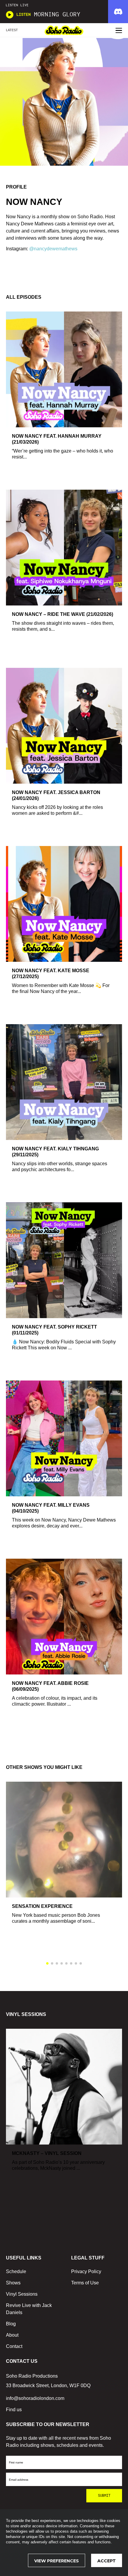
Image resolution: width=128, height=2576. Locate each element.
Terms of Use (85, 2283)
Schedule (16, 2271)
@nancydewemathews (53, 249)
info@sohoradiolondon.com (35, 2398)
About (12, 2335)
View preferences (57, 2561)
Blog (11, 2324)
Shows (13, 2283)
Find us (14, 2410)
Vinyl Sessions (22, 2294)
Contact (14, 2346)
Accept (107, 2561)
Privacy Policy (86, 2271)
